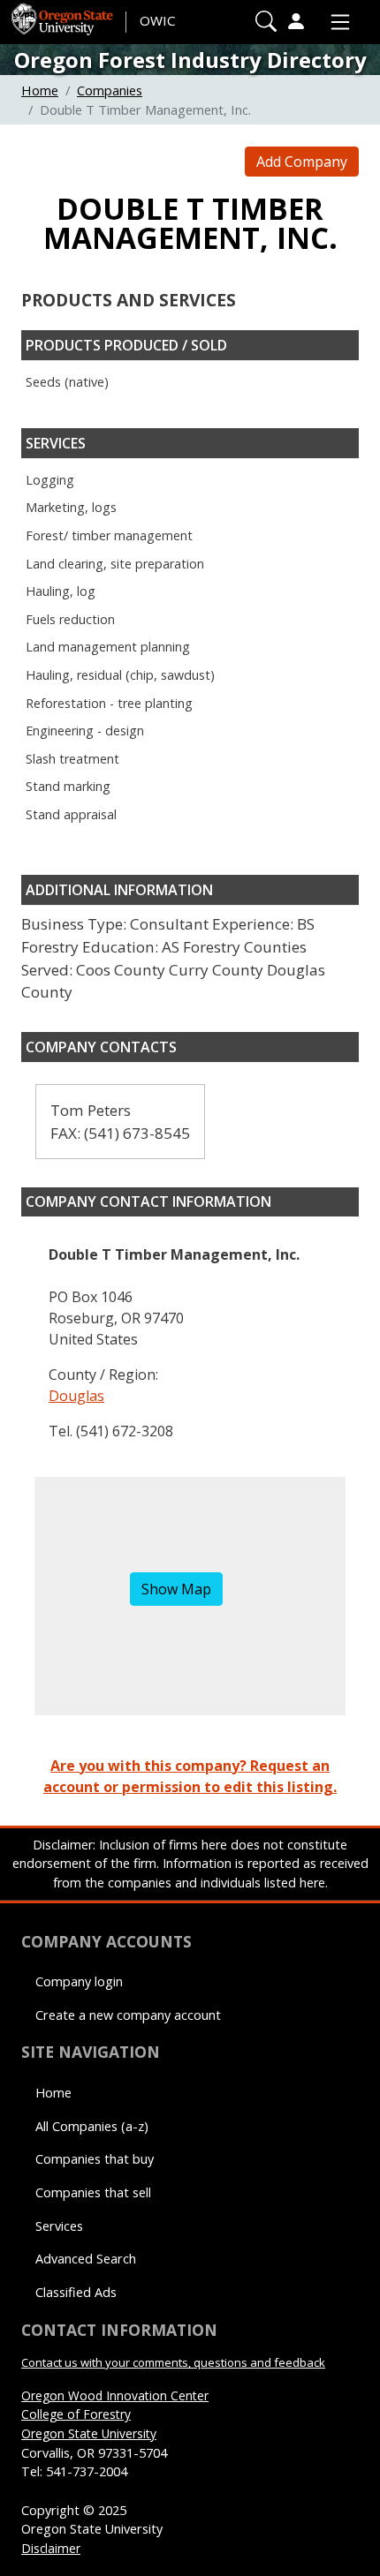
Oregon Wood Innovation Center (115, 2395)
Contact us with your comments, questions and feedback (173, 2362)
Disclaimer (51, 2548)
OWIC (158, 20)
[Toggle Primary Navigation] (336, 22)
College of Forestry (76, 2414)
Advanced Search (86, 2259)
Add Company (302, 162)
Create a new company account (128, 2015)
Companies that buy (95, 2159)
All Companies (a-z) (92, 2126)
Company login (79, 1981)
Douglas (76, 1396)
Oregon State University (89, 2433)
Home (40, 90)
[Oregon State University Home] (64, 13)
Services (59, 2226)
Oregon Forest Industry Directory (190, 60)
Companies (110, 90)
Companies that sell (93, 2192)
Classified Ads (76, 2292)
